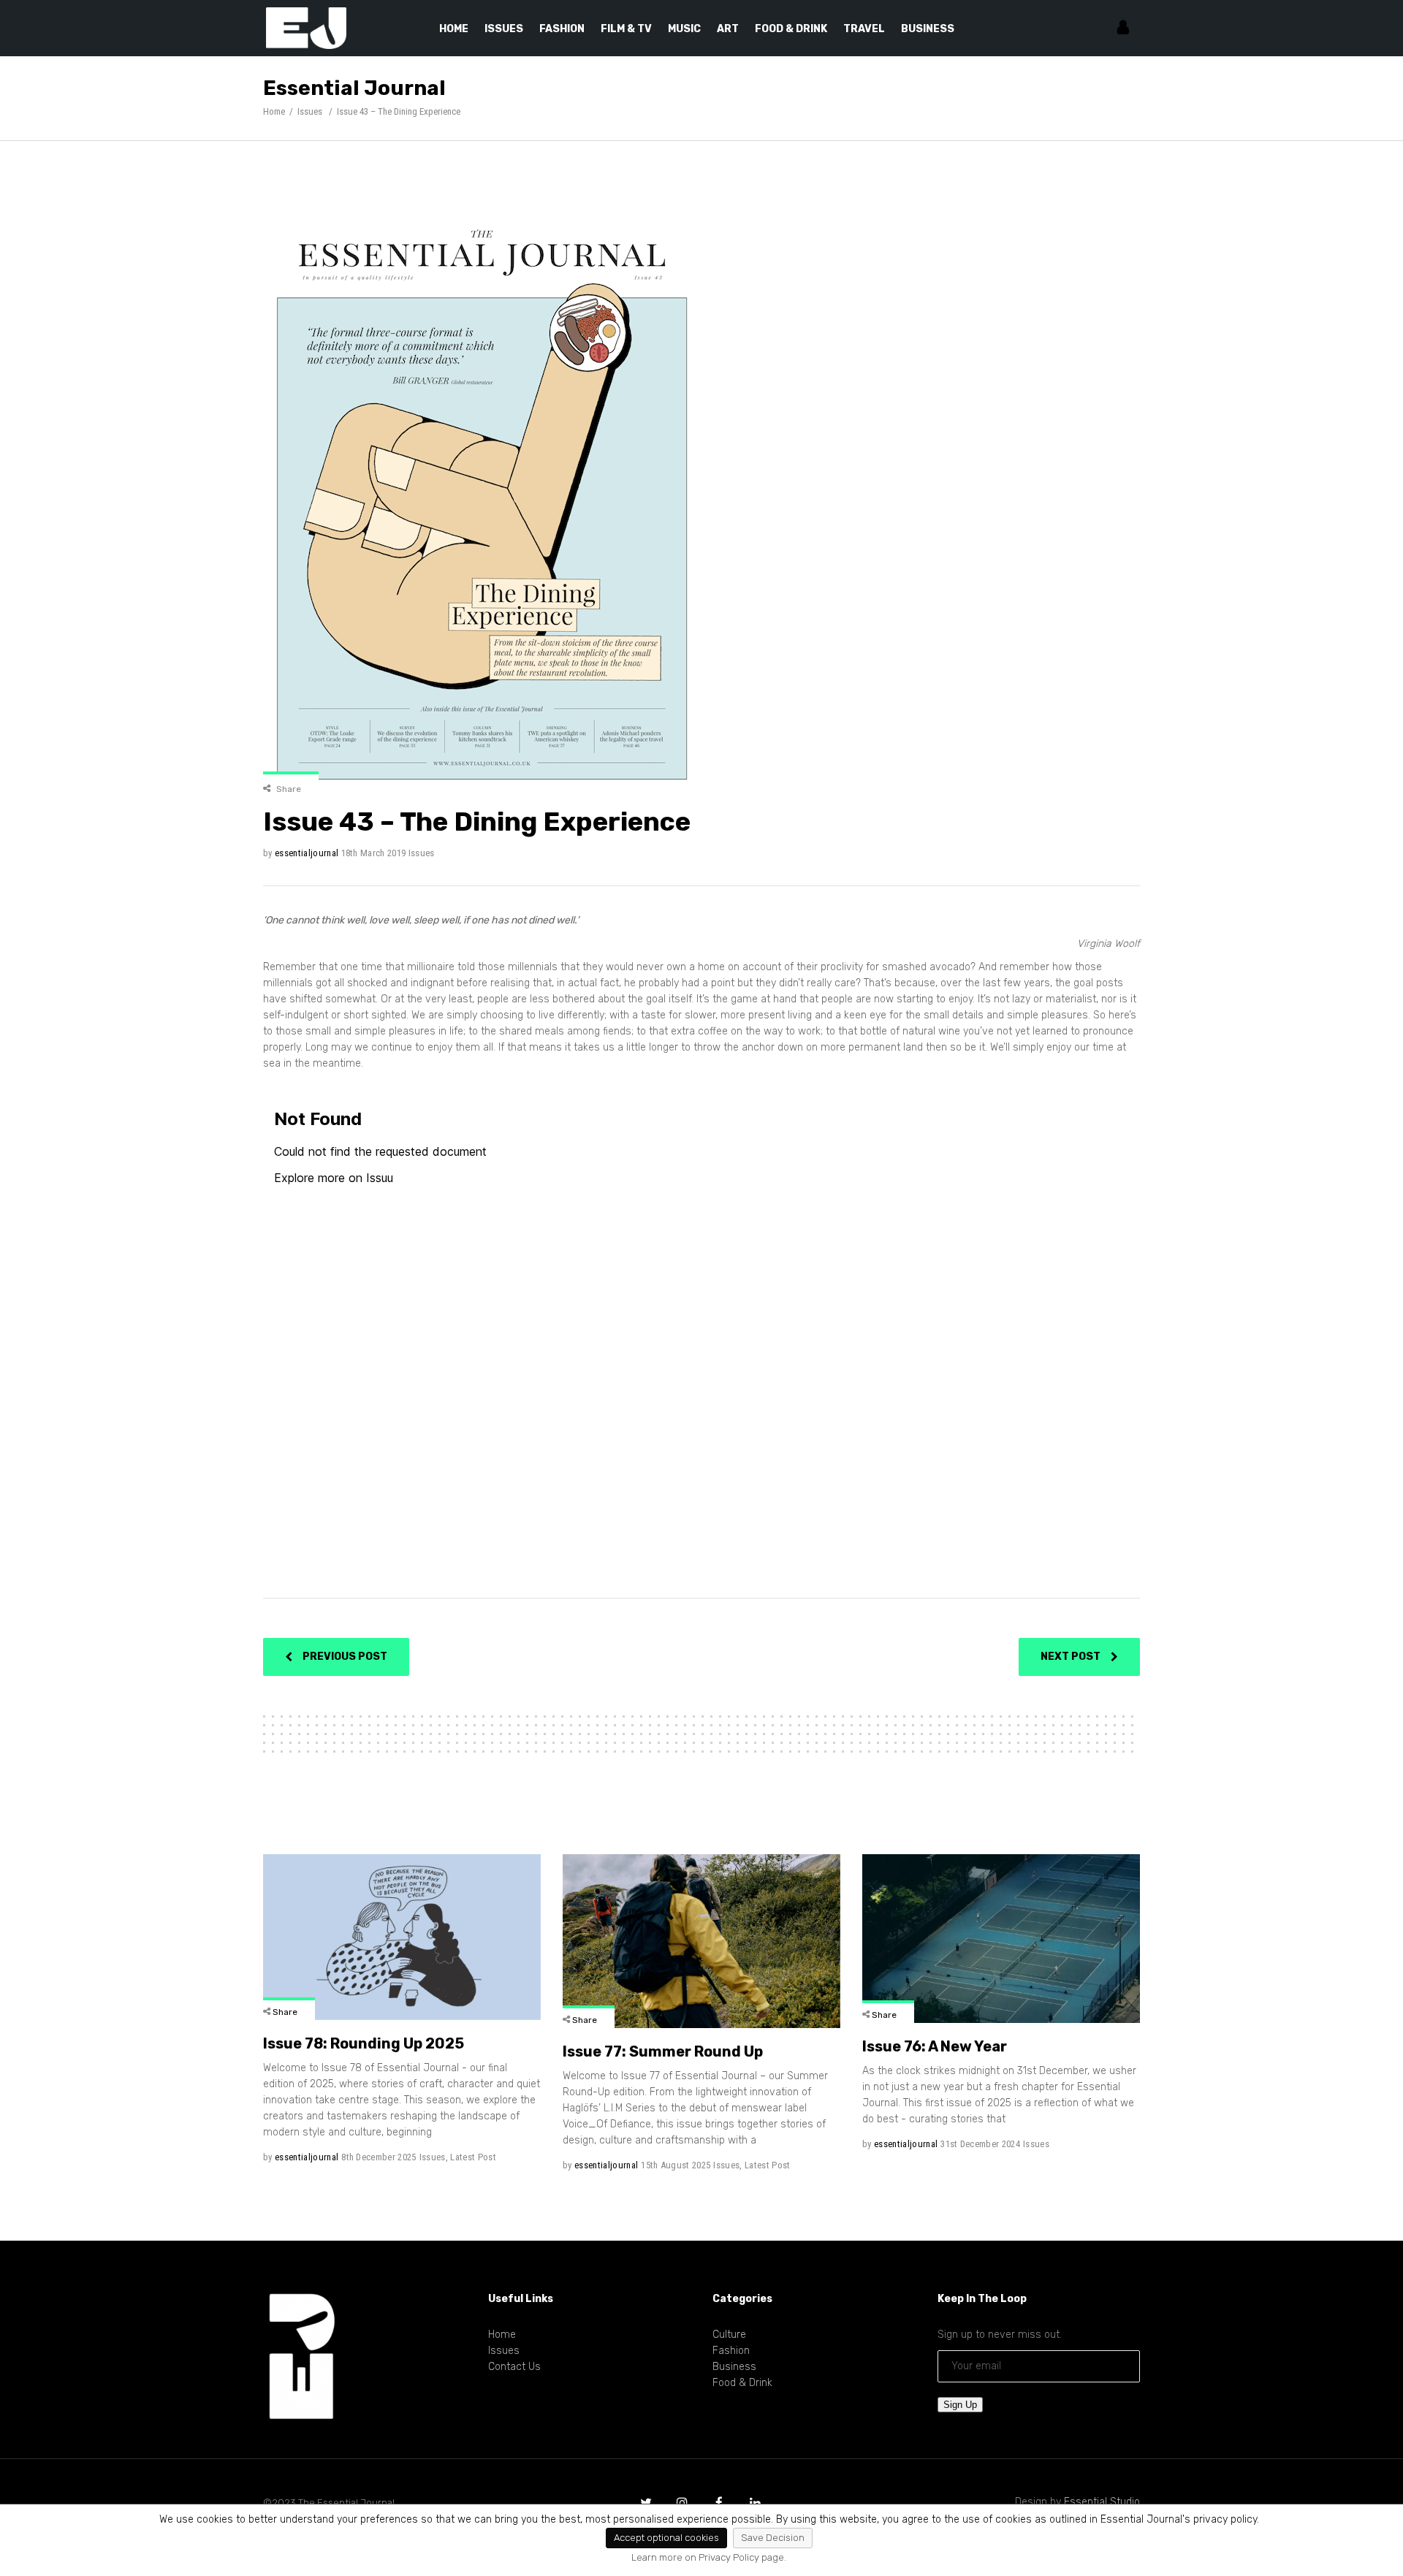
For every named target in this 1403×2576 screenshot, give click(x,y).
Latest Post (473, 2157)
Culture (729, 2335)
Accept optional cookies (666, 2538)
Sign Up (960, 2405)
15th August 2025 (676, 2165)
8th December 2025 (379, 2157)
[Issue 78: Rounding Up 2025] (402, 1937)
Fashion (731, 2351)
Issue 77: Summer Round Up (663, 2051)
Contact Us (514, 2367)
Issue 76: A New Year (935, 2046)
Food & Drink (742, 2383)
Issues (310, 111)
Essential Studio (1102, 2502)
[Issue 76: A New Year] (1001, 1939)
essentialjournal (307, 853)
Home (274, 111)
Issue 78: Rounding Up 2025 (364, 2043)
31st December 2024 (980, 2144)
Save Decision (773, 2538)
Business (734, 2367)
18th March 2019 (374, 853)
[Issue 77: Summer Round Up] (701, 1941)
